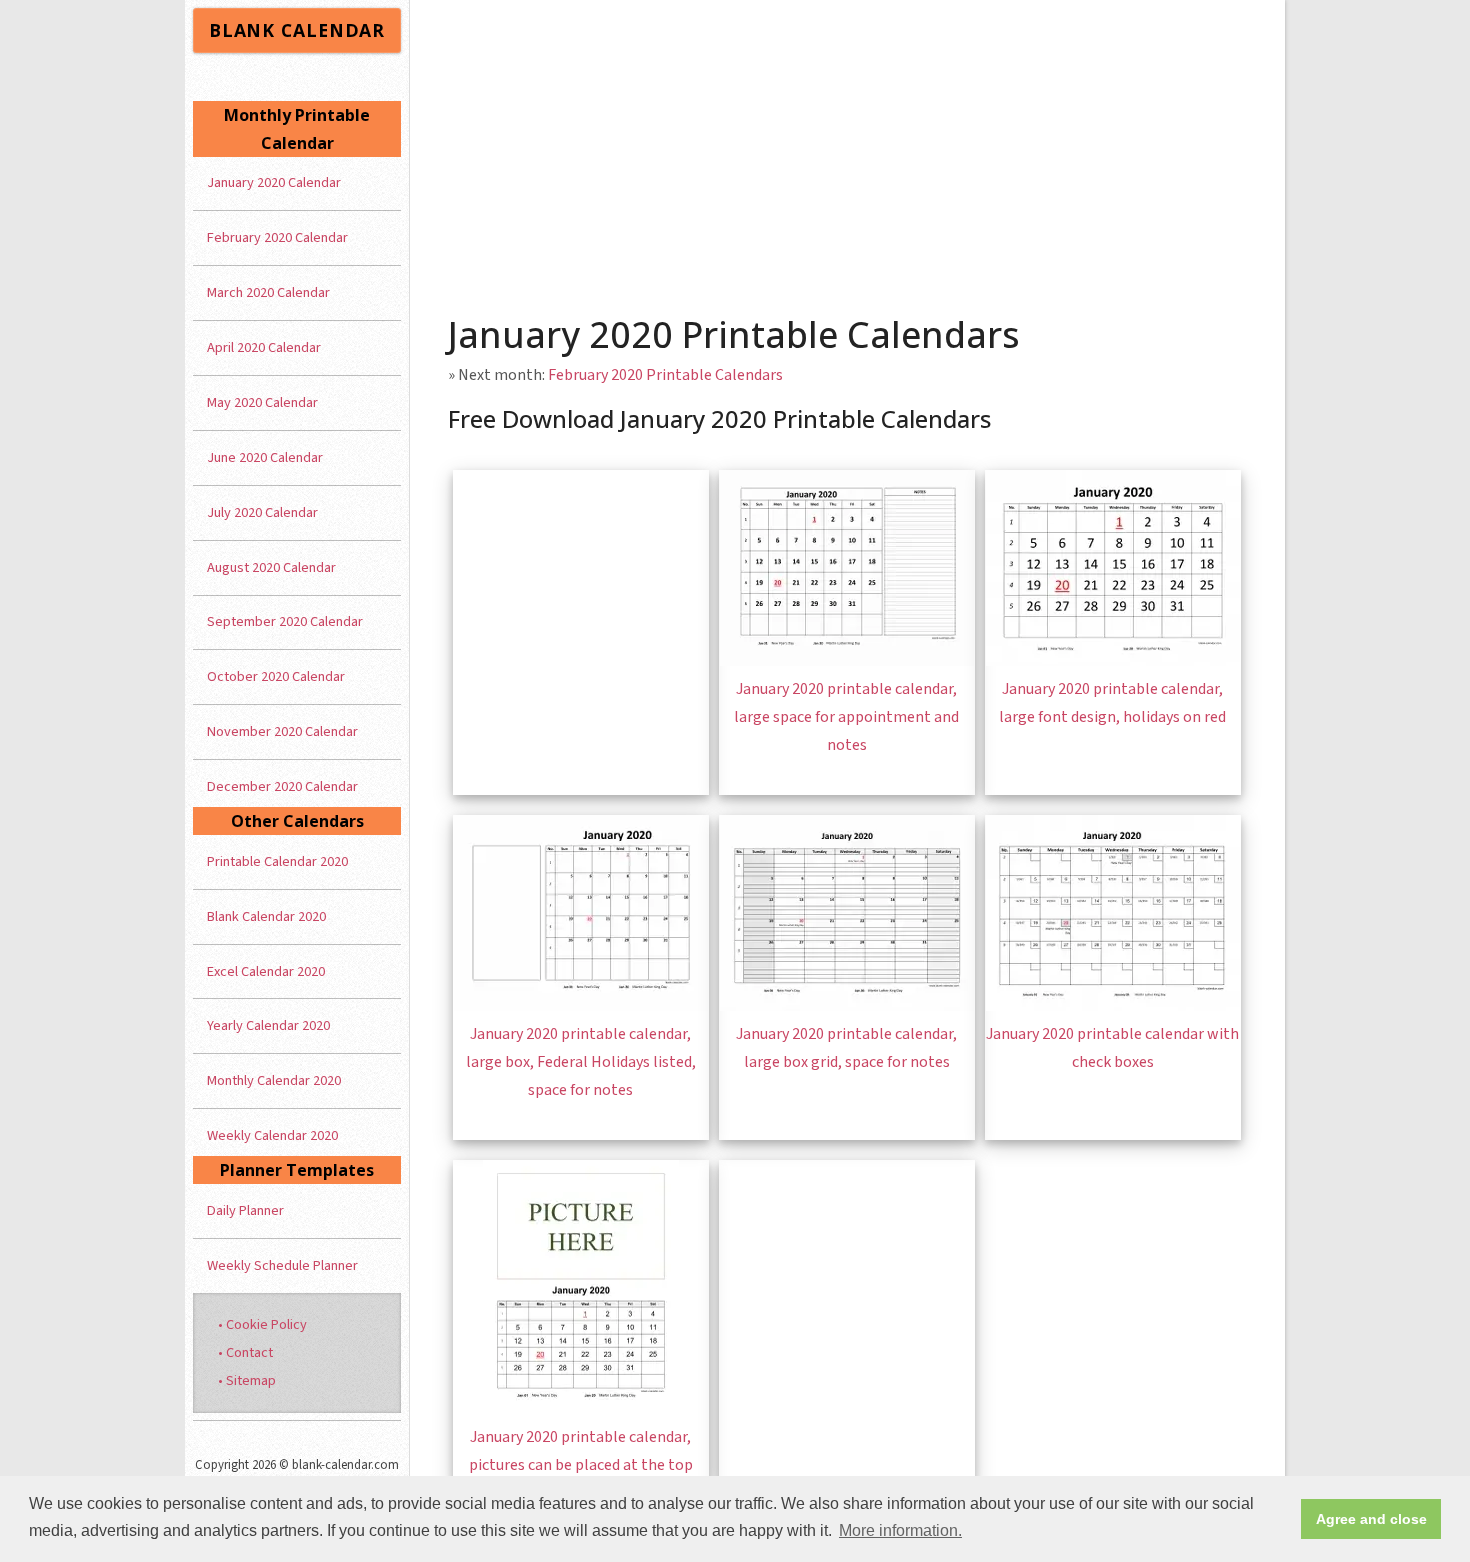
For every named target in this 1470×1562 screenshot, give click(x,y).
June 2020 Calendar (265, 457)
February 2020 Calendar (277, 237)
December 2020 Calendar (282, 786)
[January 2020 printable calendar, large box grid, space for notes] (847, 1006)
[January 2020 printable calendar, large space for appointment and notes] (847, 661)
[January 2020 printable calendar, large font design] (1113, 661)
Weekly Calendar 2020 (272, 1135)
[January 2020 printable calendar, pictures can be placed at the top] (581, 1409)
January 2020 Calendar (274, 182)
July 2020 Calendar (262, 512)
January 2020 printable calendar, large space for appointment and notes (846, 717)
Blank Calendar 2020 (266, 916)
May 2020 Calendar (262, 402)
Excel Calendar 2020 (266, 971)
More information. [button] (900, 1530)
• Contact (245, 1352)
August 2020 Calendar (271, 567)
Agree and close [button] (1371, 1519)
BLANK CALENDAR (297, 30)
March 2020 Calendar (268, 292)
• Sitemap (247, 1380)
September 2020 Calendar (285, 621)
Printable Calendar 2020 (277, 861)
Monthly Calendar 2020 (274, 1080)
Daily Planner (245, 1210)
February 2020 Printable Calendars (665, 375)
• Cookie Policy (262, 1324)
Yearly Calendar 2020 (268, 1025)
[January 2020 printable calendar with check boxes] (1113, 1006)
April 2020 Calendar (264, 347)
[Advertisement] (848, 150)
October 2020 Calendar (276, 676)
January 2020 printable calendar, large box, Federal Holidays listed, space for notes (581, 1062)
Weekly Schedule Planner (282, 1265)
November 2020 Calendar (282, 731)
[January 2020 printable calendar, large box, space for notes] (581, 1006)
